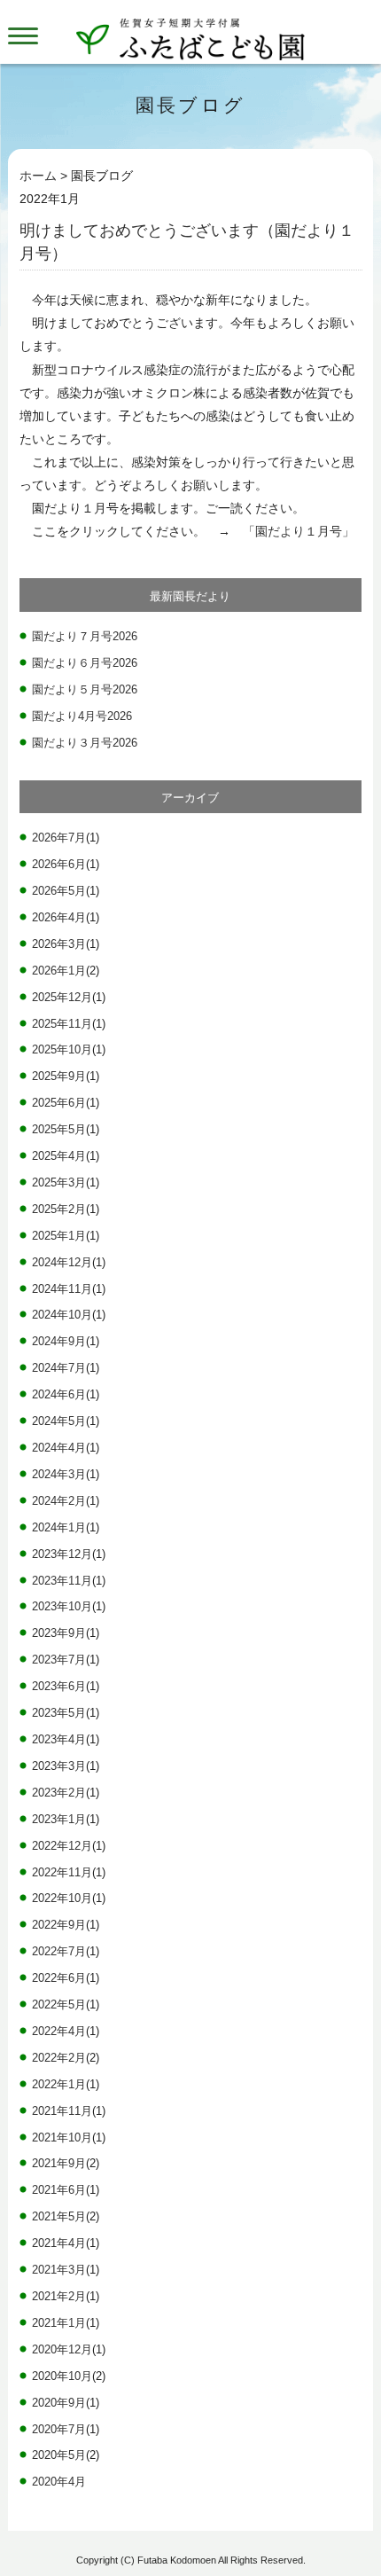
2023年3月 (59, 1766)
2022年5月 (59, 2005)
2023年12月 (62, 1554)
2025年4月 (59, 1156)
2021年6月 (59, 2190)
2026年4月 (59, 918)
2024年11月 (62, 1289)
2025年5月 (59, 1130)
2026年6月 (59, 865)
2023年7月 (59, 1660)
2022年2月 (59, 2058)
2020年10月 (62, 2376)
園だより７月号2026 (85, 636)
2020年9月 (59, 2403)
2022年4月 (59, 2032)
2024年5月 (59, 1421)
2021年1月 (59, 2323)
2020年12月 (62, 2350)
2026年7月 (59, 838)
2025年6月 (59, 1103)
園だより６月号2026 (85, 663)
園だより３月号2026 (85, 743)
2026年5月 (59, 891)
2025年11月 (62, 1024)
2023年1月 (59, 1820)
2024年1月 (59, 1528)
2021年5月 (59, 2217)
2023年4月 (59, 1740)
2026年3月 (59, 944)
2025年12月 (62, 998)
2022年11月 (62, 1873)
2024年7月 (59, 1368)
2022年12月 (62, 1846)
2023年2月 (59, 1793)
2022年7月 (59, 1952)
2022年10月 (62, 1899)
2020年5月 (59, 2455)
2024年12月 (62, 1263)
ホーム (38, 176)
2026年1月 (59, 971)
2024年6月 (59, 1395)
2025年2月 (59, 1210)
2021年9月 (59, 2164)
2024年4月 (59, 1448)
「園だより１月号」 (299, 531)
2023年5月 (59, 1713)
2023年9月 (59, 1633)
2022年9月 (59, 1925)
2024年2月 (59, 1501)
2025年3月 (59, 1183)
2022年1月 (59, 2085)
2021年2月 (59, 2297)
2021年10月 (62, 2138)
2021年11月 (62, 2111)
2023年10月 (62, 1607)
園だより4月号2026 (82, 716)
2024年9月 (59, 1342)
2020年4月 (59, 2482)
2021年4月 (59, 2243)
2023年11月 (62, 1581)
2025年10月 (62, 1050)
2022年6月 (59, 1978)
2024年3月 (59, 1475)
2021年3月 (59, 2270)
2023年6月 (59, 1687)
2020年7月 (59, 2430)
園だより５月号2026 (85, 689)
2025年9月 (59, 1077)
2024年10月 (62, 1315)
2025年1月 (59, 1236)
